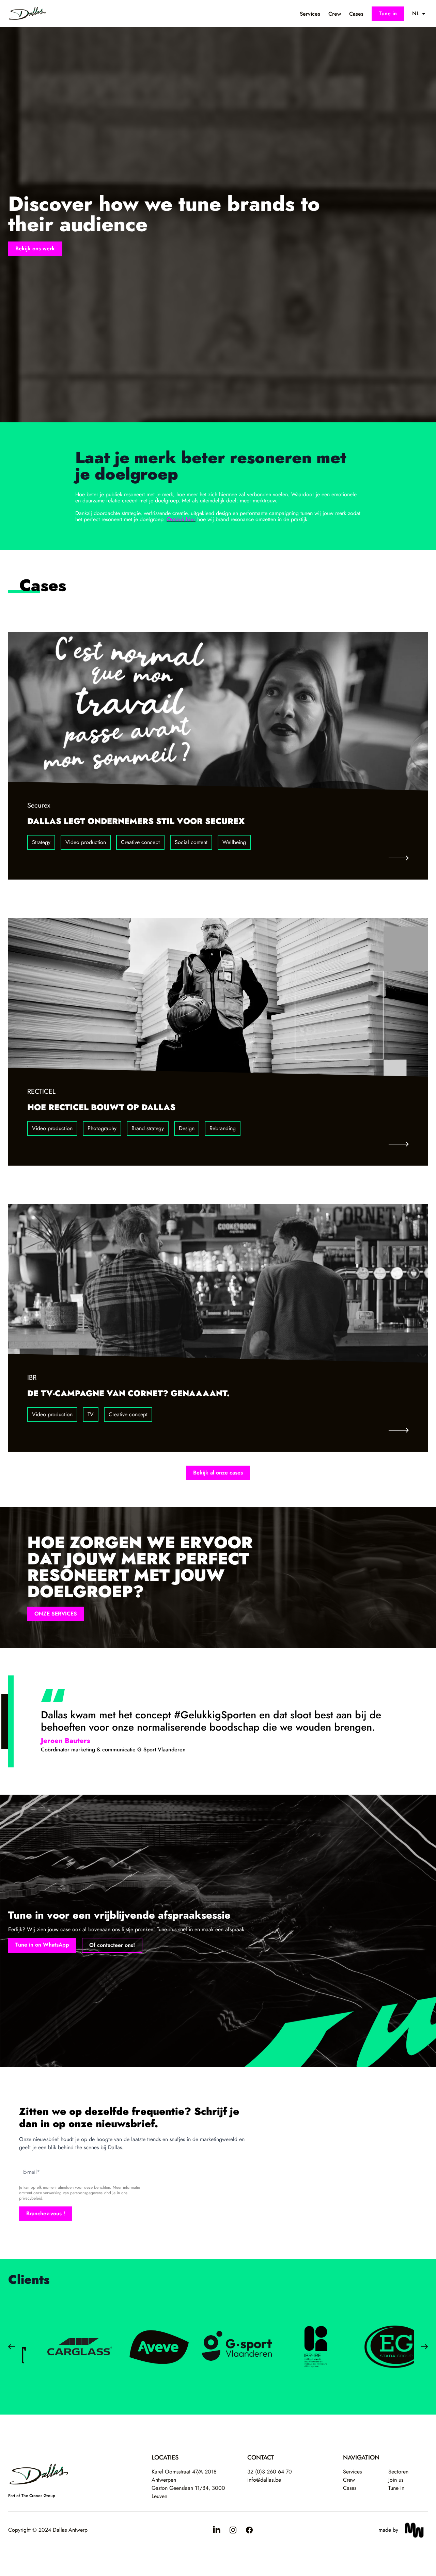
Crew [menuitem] (335, 14)
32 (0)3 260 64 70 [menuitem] (270, 2472)
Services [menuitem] (310, 14)
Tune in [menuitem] (396, 2488)
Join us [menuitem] (396, 2480)
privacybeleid (31, 2198)
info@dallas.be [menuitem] (264, 2480)
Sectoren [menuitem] (398, 2472)
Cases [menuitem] (356, 14)
